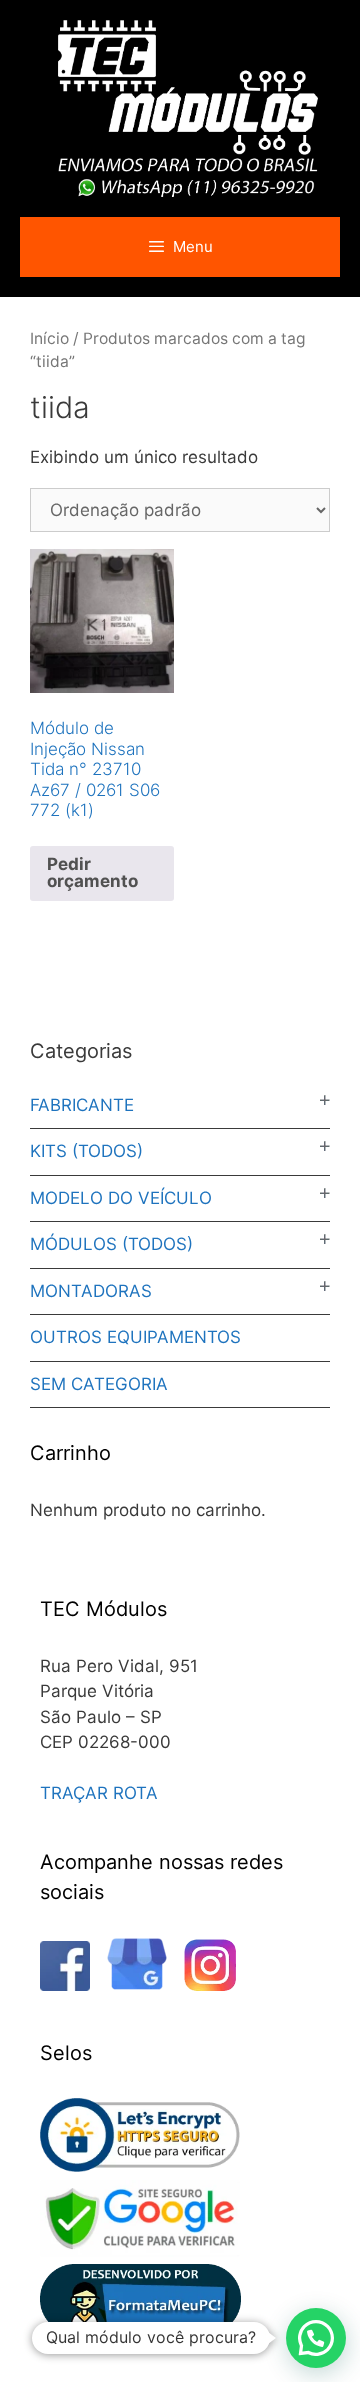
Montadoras (91, 1291)
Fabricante (82, 1105)
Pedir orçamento (92, 872)
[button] (316, 2338)
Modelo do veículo (121, 1198)
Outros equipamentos (135, 1337)
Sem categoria (99, 1384)
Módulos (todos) (111, 1244)
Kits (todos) (86, 1151)
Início (49, 338)
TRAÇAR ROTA (99, 1793)
